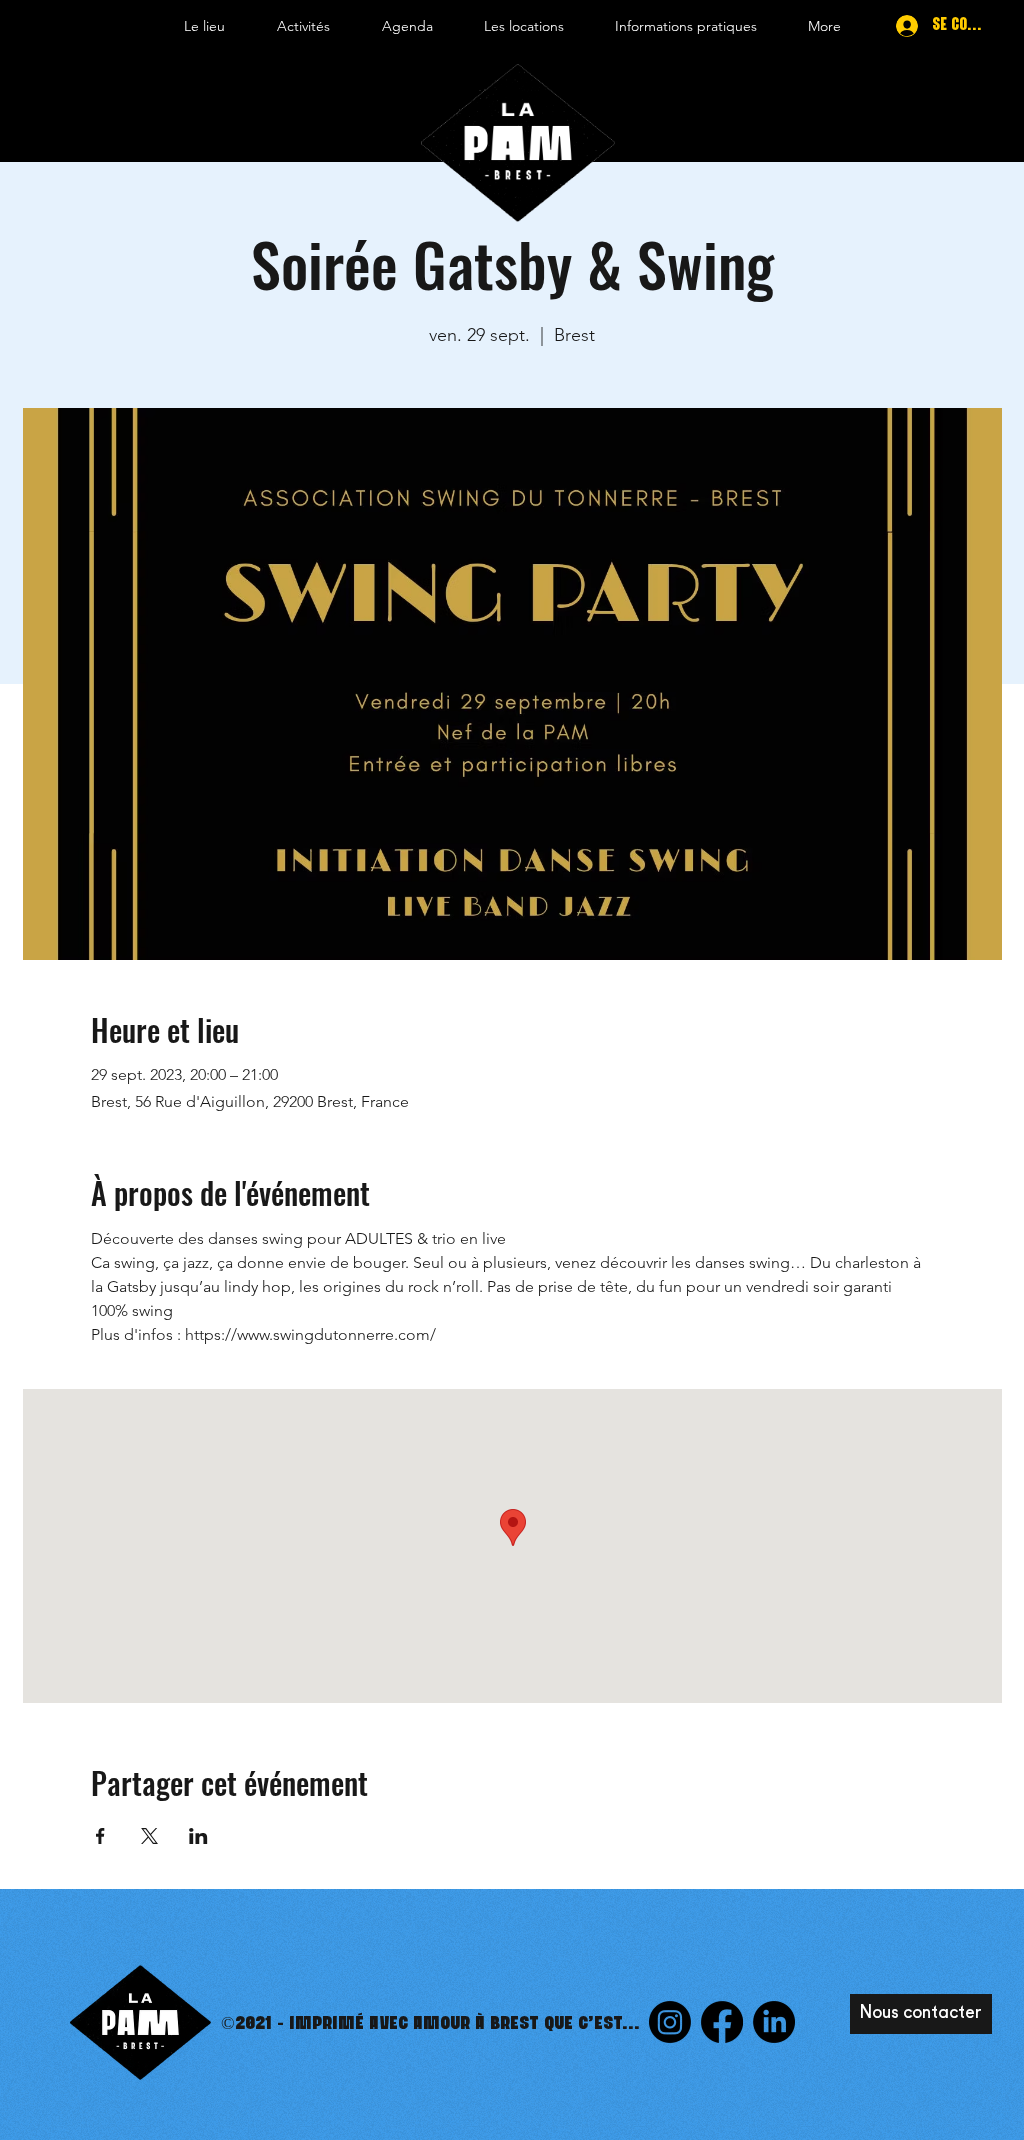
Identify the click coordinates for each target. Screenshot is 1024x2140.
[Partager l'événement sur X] (149, 1836)
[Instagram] (670, 2022)
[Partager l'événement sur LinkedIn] (198, 1836)
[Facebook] (722, 2022)
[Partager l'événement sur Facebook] (100, 1836)
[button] (204, 26)
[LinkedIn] (774, 2022)
